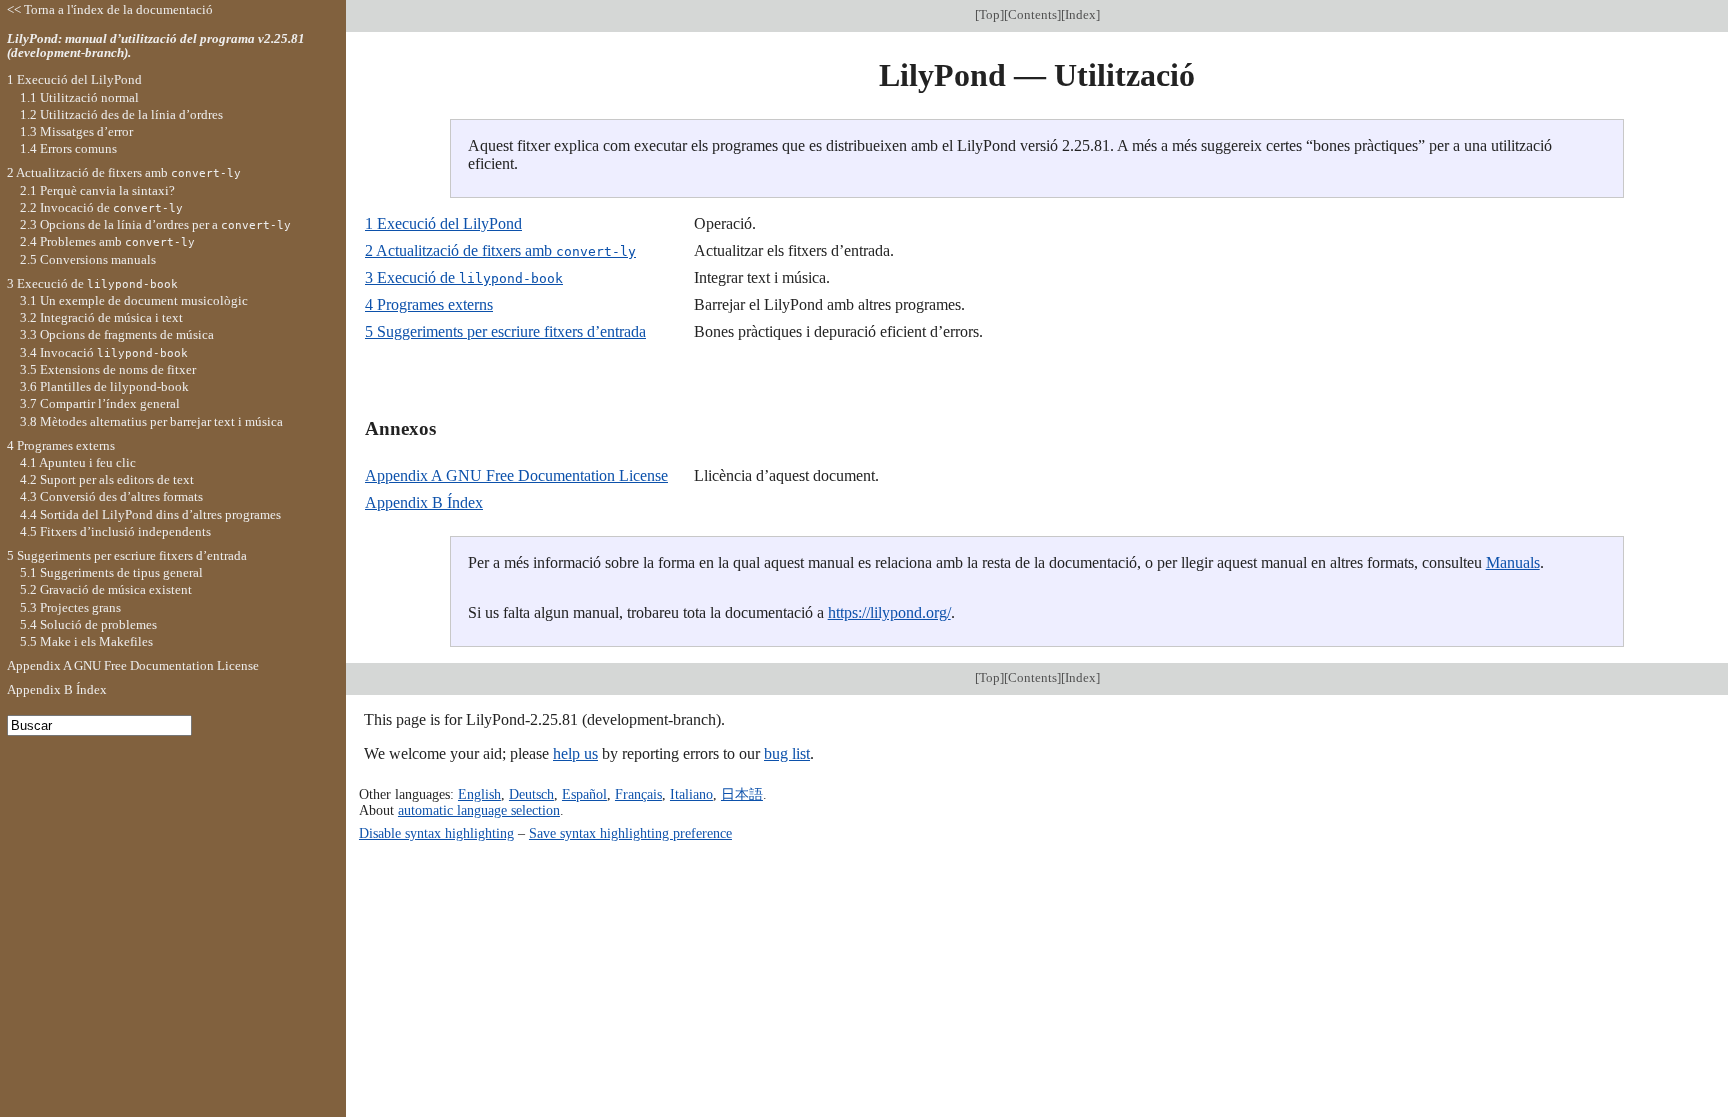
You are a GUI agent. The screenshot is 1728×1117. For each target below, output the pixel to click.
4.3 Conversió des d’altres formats (111, 496)
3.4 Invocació (104, 352)
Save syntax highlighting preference (630, 833)
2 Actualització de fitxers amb (500, 250)
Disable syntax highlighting (436, 833)
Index (1080, 14)
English (479, 794)
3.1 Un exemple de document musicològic (134, 300)
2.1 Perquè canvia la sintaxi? (97, 190)
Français (638, 794)
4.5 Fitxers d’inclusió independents (115, 531)
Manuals (1513, 562)
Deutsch (531, 794)
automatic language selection (479, 810)
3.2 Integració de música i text (101, 317)
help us (575, 753)
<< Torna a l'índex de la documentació (110, 9)
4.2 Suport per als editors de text (107, 479)
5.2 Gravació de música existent (106, 589)
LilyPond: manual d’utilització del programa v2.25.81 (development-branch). (156, 46)
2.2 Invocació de (101, 207)
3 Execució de (464, 277)
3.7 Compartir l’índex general (100, 403)
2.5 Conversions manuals (88, 259)
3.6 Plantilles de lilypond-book (104, 386)
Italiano (691, 794)
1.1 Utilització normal (79, 97)
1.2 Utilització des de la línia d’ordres (121, 114)
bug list (787, 753)
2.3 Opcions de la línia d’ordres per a (155, 224)
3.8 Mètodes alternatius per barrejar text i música (151, 421)
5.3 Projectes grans (70, 607)
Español (584, 794)
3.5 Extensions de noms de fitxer (108, 369)
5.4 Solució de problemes (88, 624)
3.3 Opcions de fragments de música (117, 334)
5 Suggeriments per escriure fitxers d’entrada (505, 331)
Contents (1032, 14)
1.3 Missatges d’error (76, 131)
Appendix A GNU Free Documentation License (516, 475)
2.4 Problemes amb (107, 241)
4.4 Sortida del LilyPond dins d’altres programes (150, 514)
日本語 (742, 794)
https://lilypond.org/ (889, 612)
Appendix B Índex (424, 502)
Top (989, 14)
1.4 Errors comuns (68, 148)
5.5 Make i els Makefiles (86, 641)
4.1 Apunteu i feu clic (78, 462)
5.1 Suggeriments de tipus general (111, 572)
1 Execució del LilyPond (443, 223)
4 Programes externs (429, 304)
